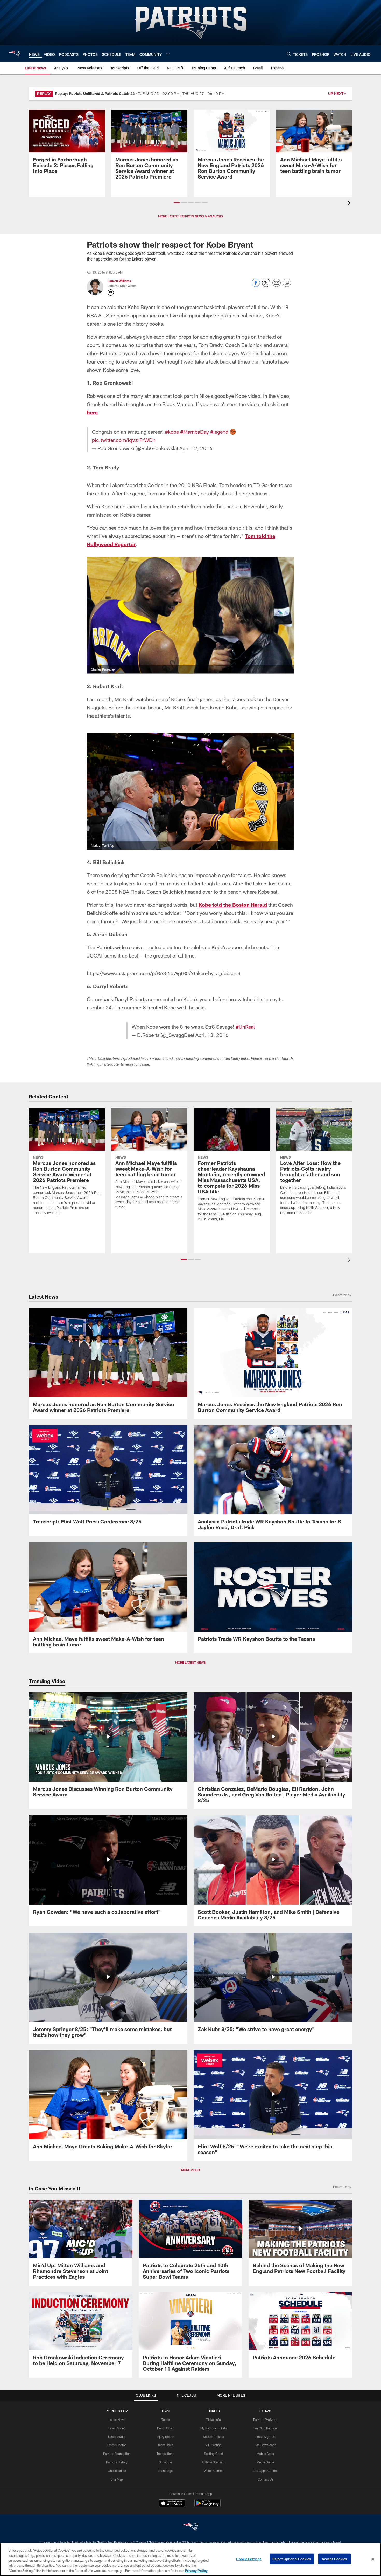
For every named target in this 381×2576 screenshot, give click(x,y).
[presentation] (350, 204)
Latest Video (117, 2428)
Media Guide (265, 2462)
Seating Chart (214, 2454)
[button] (177, 203)
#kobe (172, 432)
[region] (190, 2559)
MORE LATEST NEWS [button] (190, 1662)
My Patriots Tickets (214, 2428)
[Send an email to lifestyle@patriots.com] (111, 292)
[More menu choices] (168, 54)
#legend (219, 432)
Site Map (117, 2479)
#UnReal (245, 1027)
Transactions (165, 2454)
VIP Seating (213, 2445)
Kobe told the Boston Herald (233, 905)
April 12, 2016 (196, 448)
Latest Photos (117, 2445)
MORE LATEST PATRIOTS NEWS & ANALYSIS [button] (190, 216)
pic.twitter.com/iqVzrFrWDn (124, 440)
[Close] (373, 2559)
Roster (165, 2420)
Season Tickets (213, 2437)
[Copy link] (287, 283)
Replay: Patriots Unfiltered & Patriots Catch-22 (95, 94)
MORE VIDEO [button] (190, 2170)
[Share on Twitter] (266, 286)
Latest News (117, 2420)
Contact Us (265, 2479)
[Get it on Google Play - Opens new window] (207, 2506)
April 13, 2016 (212, 1035)
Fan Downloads (265, 2445)
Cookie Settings (249, 2559)
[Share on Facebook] (256, 286)
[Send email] (277, 286)
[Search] (289, 54)
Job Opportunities (265, 2471)
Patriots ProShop (265, 2420)
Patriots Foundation (117, 2454)
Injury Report (165, 2437)
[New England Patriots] (190, 2527)
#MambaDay (195, 432)
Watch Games (213, 2471)
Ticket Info (214, 2420)
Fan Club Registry (265, 2428)
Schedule (165, 2462)
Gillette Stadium (213, 2462)
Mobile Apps (265, 2454)
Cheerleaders (117, 2471)
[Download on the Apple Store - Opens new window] (172, 2504)
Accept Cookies (334, 2559)
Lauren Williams (119, 281)
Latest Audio (117, 2437)
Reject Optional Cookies (292, 2559)
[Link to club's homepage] (15, 54)
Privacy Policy (196, 2571)
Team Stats (165, 2445)
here (92, 412)
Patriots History (117, 2462)
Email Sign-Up (265, 2437)
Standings (165, 2471)
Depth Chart (165, 2428)
